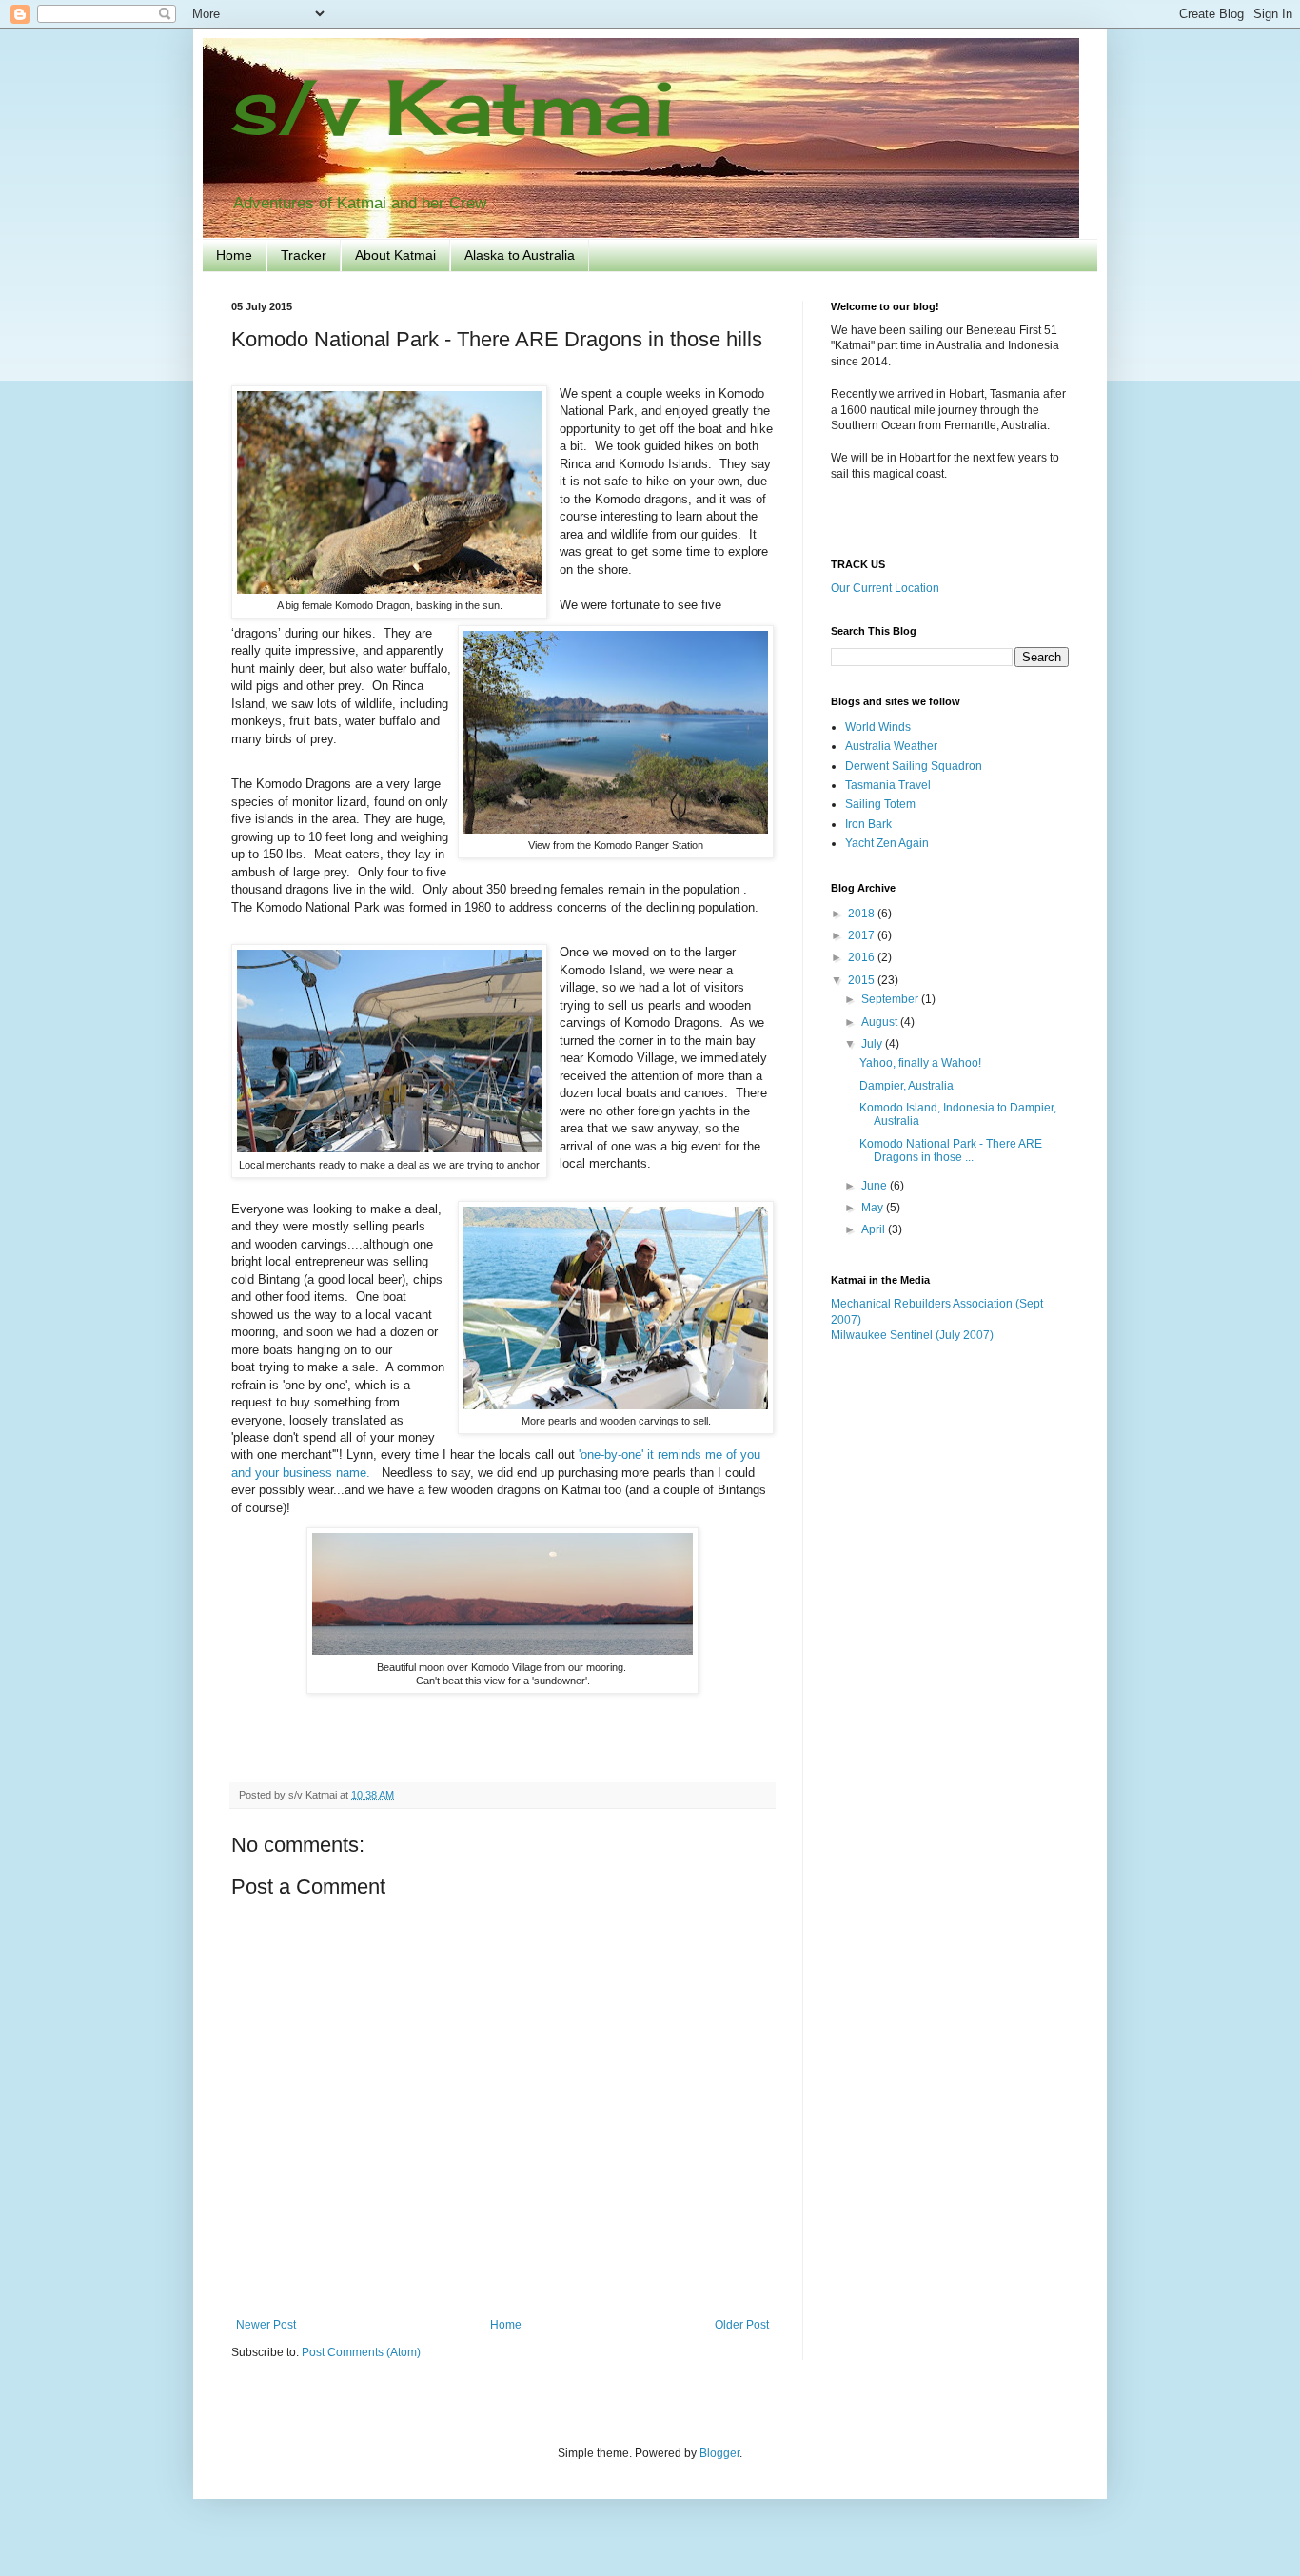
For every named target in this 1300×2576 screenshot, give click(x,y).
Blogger (719, 2453)
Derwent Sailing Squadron (914, 766)
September (891, 999)
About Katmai (395, 255)
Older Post (742, 2325)
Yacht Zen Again (887, 843)
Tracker (304, 255)
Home (234, 255)
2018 (863, 914)
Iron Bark (868, 824)
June (876, 1186)
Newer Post (266, 2325)
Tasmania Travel (888, 785)
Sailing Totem (880, 804)
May (874, 1208)
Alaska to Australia (520, 255)
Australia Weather (891, 746)
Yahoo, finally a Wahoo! (920, 1063)
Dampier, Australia (906, 1086)
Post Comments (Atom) (361, 2352)
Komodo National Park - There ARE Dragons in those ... (951, 1150)
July (873, 1044)
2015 (863, 980)
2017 (863, 935)
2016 (863, 957)
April (875, 1229)
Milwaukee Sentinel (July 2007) (912, 1335)
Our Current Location (885, 588)
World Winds (878, 727)
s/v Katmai (453, 107)
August (881, 1022)
